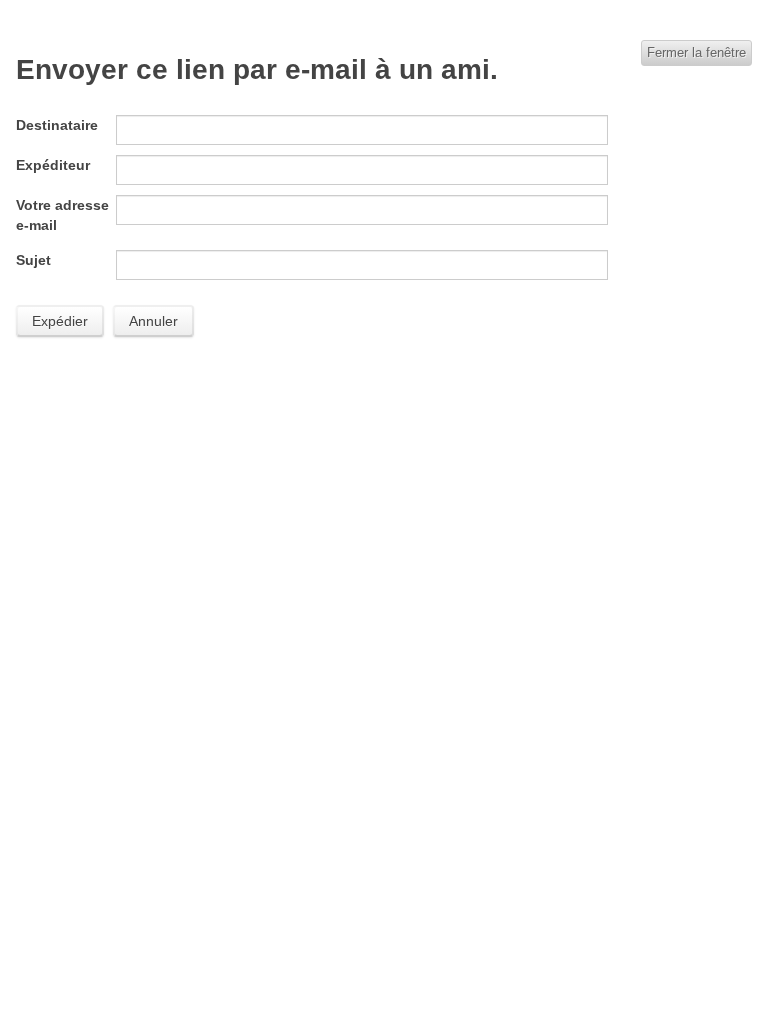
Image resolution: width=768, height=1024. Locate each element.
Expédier (60, 321)
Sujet (33, 260)
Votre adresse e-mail (62, 215)
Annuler (153, 321)
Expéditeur (53, 165)
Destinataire (57, 125)
